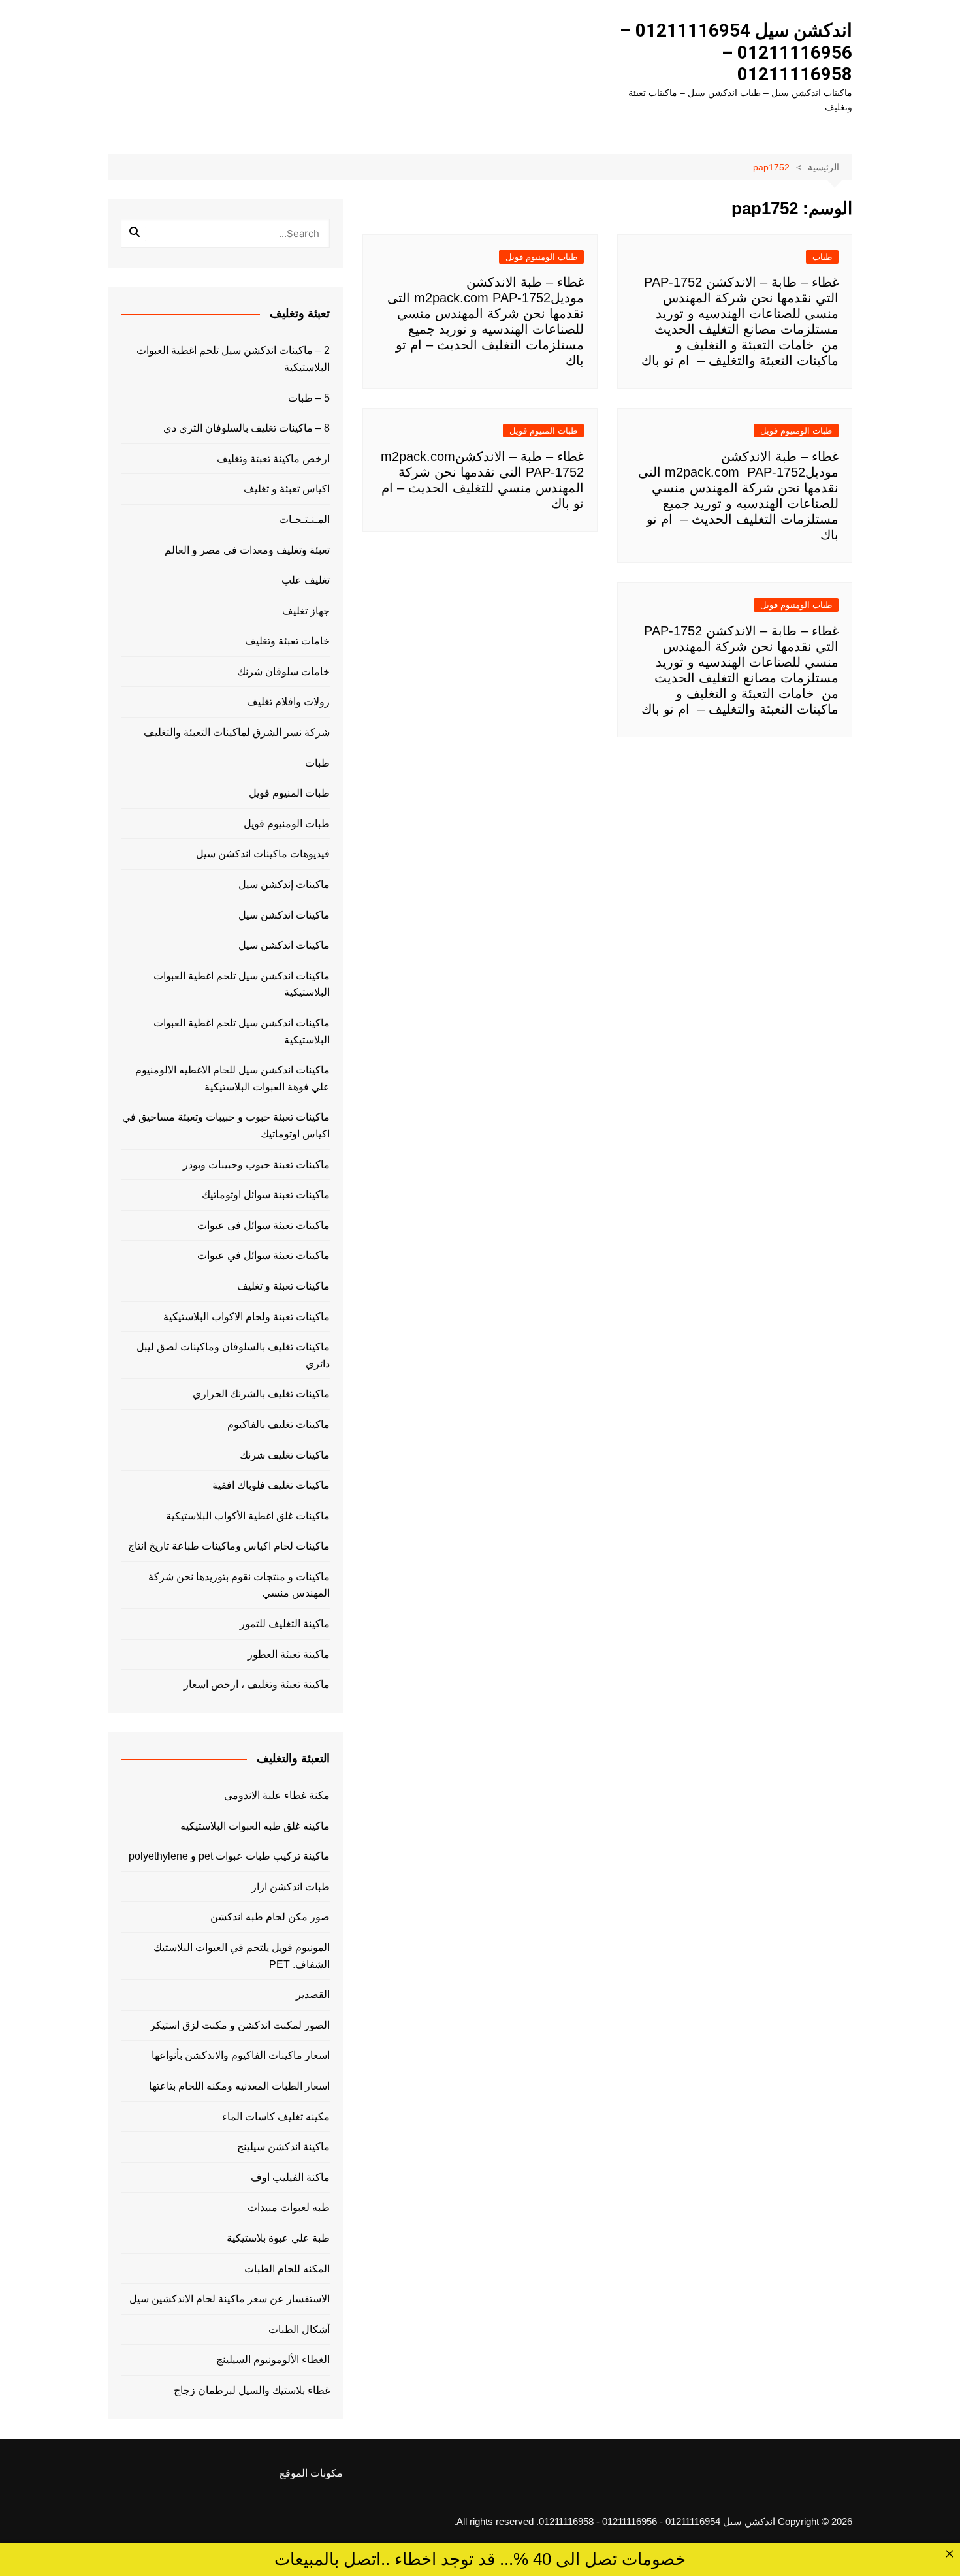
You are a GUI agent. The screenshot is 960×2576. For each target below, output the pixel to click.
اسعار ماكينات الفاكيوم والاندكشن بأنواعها (241, 2055)
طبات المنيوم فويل (543, 431)
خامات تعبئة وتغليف (287, 641)
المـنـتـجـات (304, 519)
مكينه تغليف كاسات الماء (276, 2117)
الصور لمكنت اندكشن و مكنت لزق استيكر (240, 2025)
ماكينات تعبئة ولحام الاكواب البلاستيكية (247, 1317)
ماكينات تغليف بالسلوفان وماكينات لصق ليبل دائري (233, 1355)
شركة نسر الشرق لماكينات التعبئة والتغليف (237, 732)
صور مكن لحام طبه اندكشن (270, 1917)
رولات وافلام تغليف (288, 702)
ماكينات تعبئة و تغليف (283, 1286)
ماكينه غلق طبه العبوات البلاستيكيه (255, 1826)
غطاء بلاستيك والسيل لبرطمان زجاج (252, 2390)
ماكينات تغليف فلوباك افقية (271, 1485)
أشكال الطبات (299, 2330)
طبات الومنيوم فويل (541, 257)
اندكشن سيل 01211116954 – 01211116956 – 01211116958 (736, 52)
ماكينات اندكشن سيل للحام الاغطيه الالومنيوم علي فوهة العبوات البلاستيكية (232, 1078)
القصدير (313, 1995)
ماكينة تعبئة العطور (289, 1654)
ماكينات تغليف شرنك (285, 1455)
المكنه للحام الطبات (287, 2269)
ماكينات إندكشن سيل (284, 884)
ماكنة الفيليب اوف (290, 2177)
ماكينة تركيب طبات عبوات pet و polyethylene (229, 1856)
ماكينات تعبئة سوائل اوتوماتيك (266, 1195)
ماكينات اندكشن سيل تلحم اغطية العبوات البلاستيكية (242, 984)
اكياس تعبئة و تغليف (287, 489)
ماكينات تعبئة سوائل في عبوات (264, 1255)
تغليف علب (306, 580)
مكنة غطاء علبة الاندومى (277, 1795)
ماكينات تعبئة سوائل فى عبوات (264, 1225)
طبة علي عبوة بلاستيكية (278, 2238)
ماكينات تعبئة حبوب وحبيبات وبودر (256, 1165)
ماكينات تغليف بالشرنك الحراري (261, 1394)
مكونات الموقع (311, 2473)
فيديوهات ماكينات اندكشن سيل (263, 854)
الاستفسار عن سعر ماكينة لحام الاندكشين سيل (230, 2299)
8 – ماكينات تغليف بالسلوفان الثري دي (247, 428)
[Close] (949, 2553)
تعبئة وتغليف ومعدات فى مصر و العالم (247, 550)
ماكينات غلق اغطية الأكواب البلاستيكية (248, 1516)
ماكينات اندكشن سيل (284, 915)
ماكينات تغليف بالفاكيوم (279, 1424)
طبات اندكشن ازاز (291, 1887)
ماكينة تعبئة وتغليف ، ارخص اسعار (257, 1684)
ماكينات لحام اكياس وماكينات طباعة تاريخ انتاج (229, 1546)
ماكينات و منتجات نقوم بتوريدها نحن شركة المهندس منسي (239, 1585)
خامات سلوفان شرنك (283, 672)
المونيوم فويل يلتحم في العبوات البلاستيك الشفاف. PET (242, 1956)
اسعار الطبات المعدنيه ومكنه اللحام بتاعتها (239, 2086)
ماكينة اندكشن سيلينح (283, 2147)
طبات (822, 257)
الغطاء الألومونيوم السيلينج (273, 2360)
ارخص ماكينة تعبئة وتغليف (273, 459)
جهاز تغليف (306, 611)
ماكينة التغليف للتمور (285, 1624)
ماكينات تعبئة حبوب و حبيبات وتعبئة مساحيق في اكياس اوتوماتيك (226, 1125)
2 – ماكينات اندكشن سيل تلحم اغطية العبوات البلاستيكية (233, 359)
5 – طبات (309, 398)
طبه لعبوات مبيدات (289, 2207)
